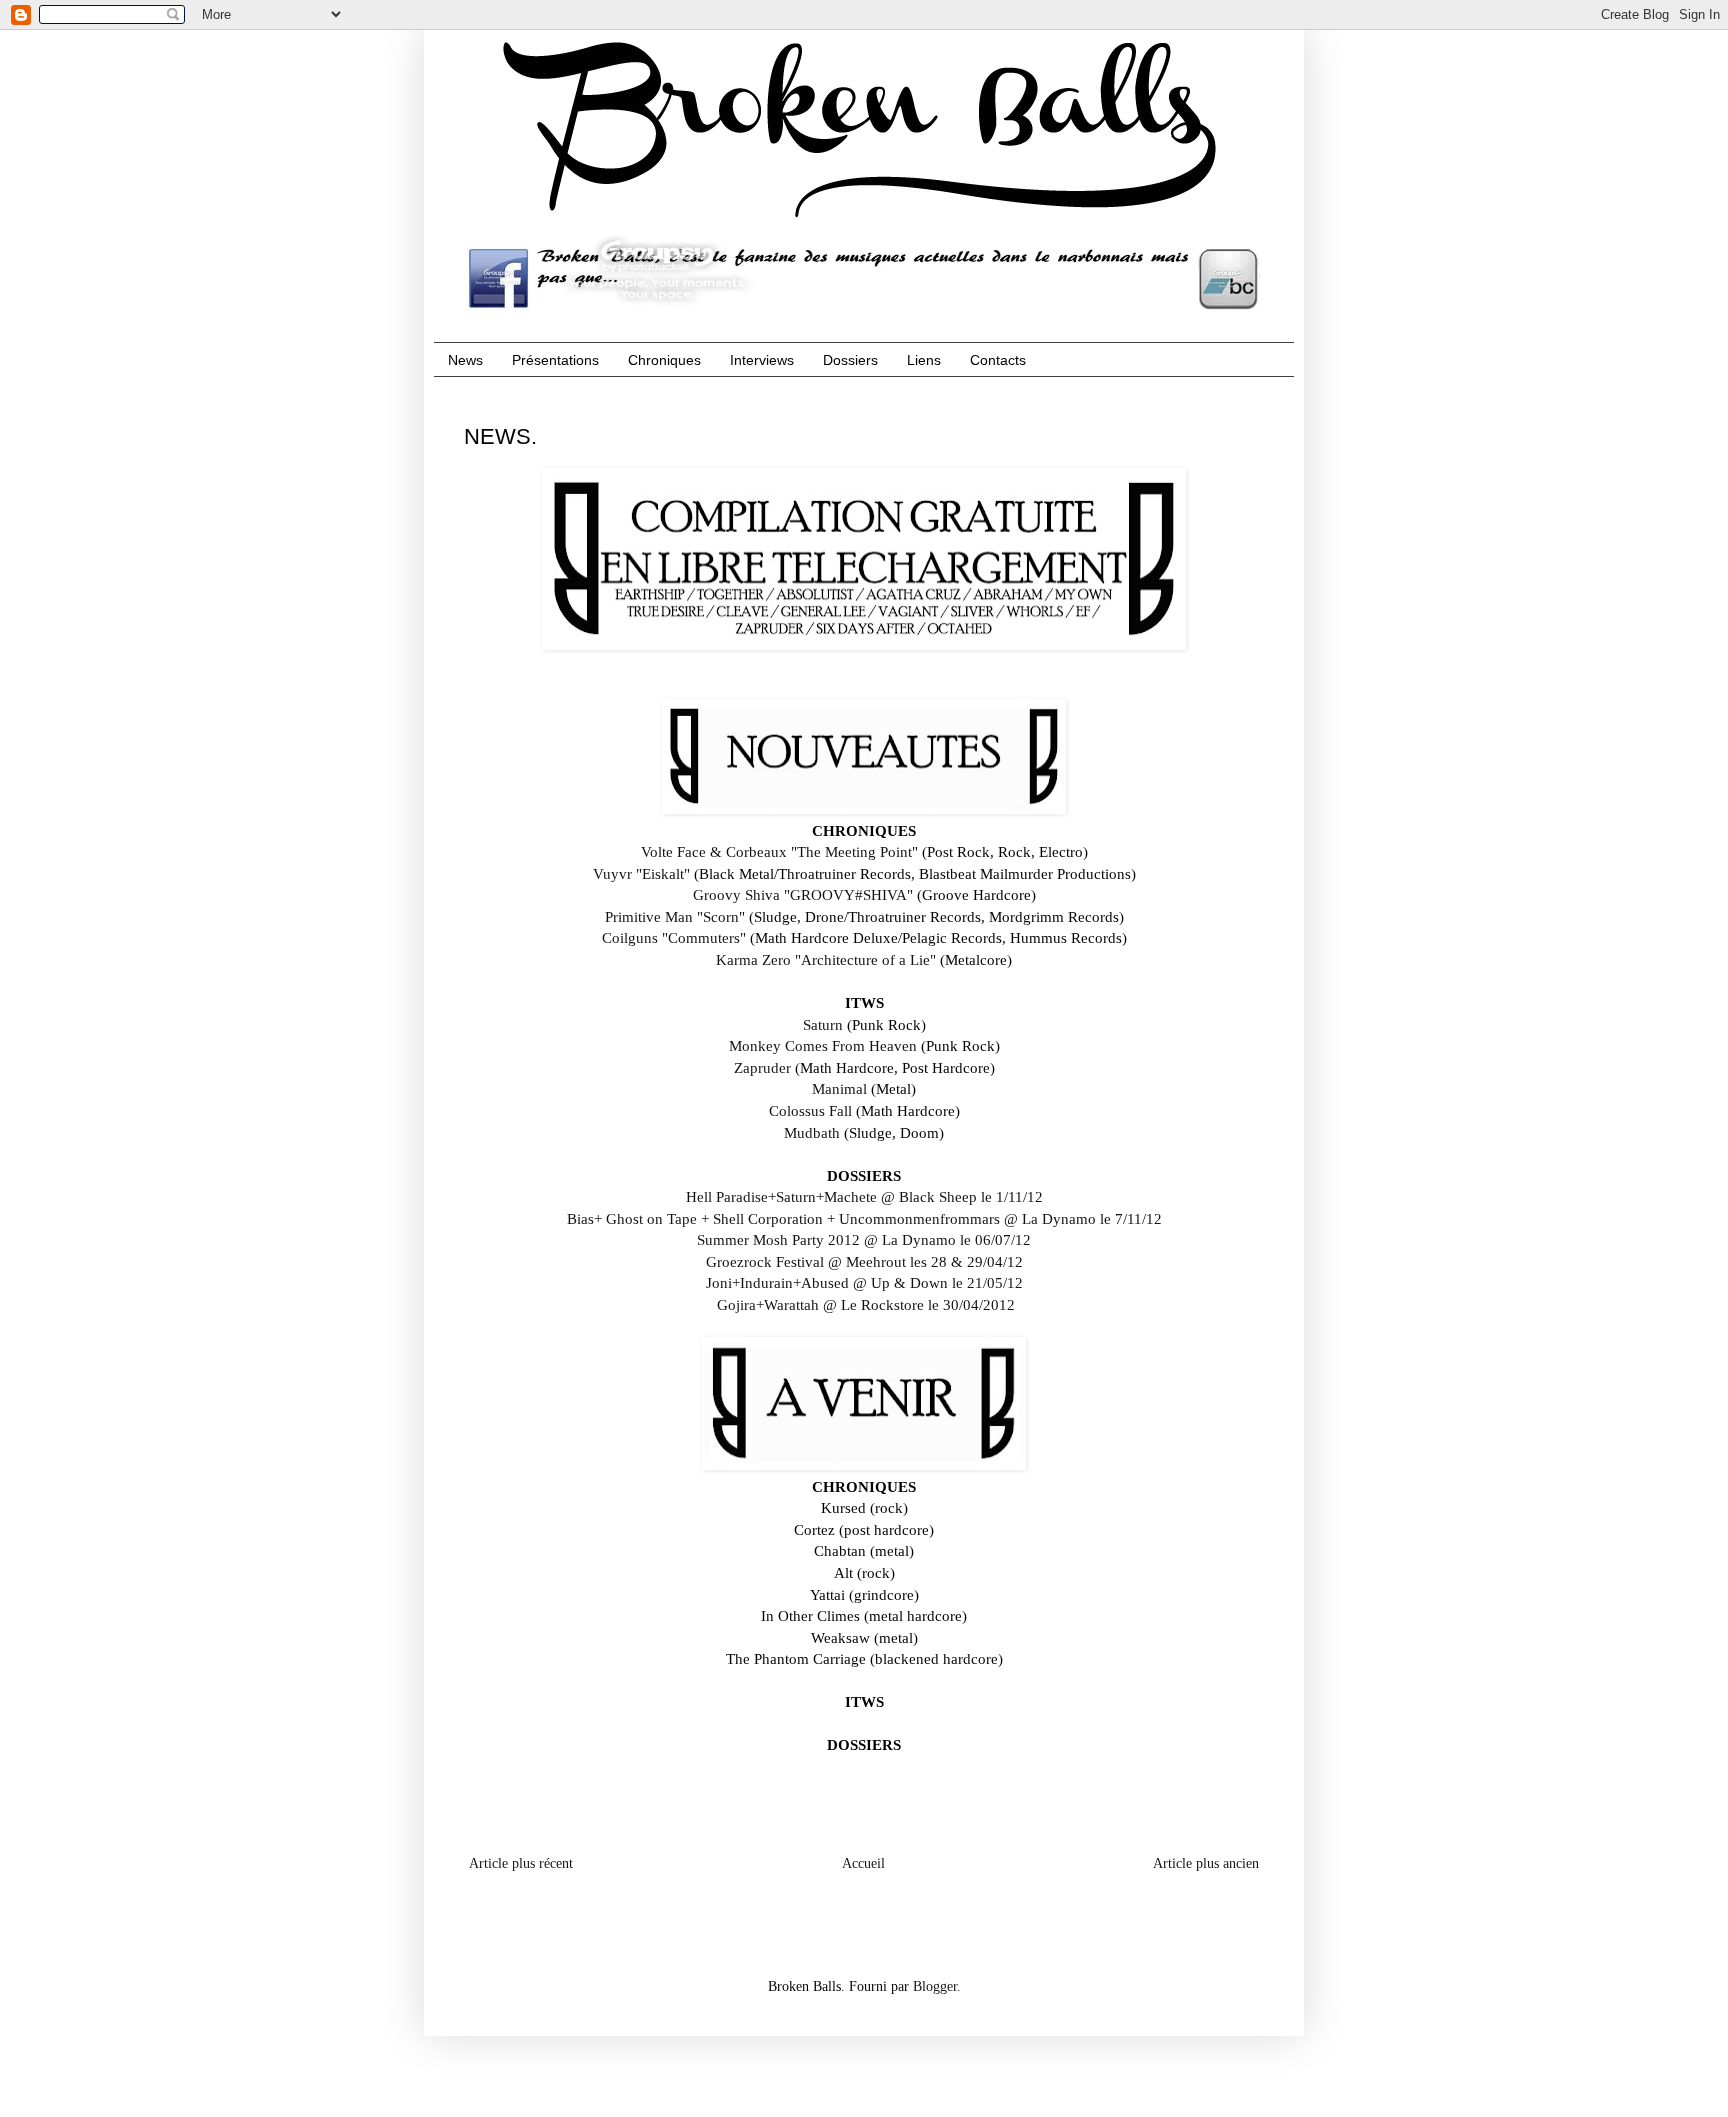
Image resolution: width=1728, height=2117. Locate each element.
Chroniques (664, 360)
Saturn (823, 1024)
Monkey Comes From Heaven (823, 1045)
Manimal (839, 1088)
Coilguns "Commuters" (674, 937)
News (465, 360)
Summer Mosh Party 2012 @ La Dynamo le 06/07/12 (864, 1239)
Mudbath (812, 1132)
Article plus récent (521, 1863)
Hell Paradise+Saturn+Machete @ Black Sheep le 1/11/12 (864, 1196)
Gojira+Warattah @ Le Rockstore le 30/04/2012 (866, 1304)
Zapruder (762, 1067)
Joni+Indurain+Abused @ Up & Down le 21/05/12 (864, 1282)
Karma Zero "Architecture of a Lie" (826, 959)
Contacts (998, 360)
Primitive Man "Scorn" (675, 916)
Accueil (863, 1863)
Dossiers (850, 360)
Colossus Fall (810, 1110)
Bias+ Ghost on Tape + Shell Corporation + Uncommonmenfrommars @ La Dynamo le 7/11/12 (864, 1218)
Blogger (935, 1986)
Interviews (762, 360)
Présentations (555, 360)
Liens (924, 360)
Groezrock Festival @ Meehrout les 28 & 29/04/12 (864, 1261)
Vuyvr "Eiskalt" (641, 873)
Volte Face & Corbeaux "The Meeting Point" (779, 851)
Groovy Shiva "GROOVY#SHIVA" (803, 894)
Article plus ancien (1206, 1863)
